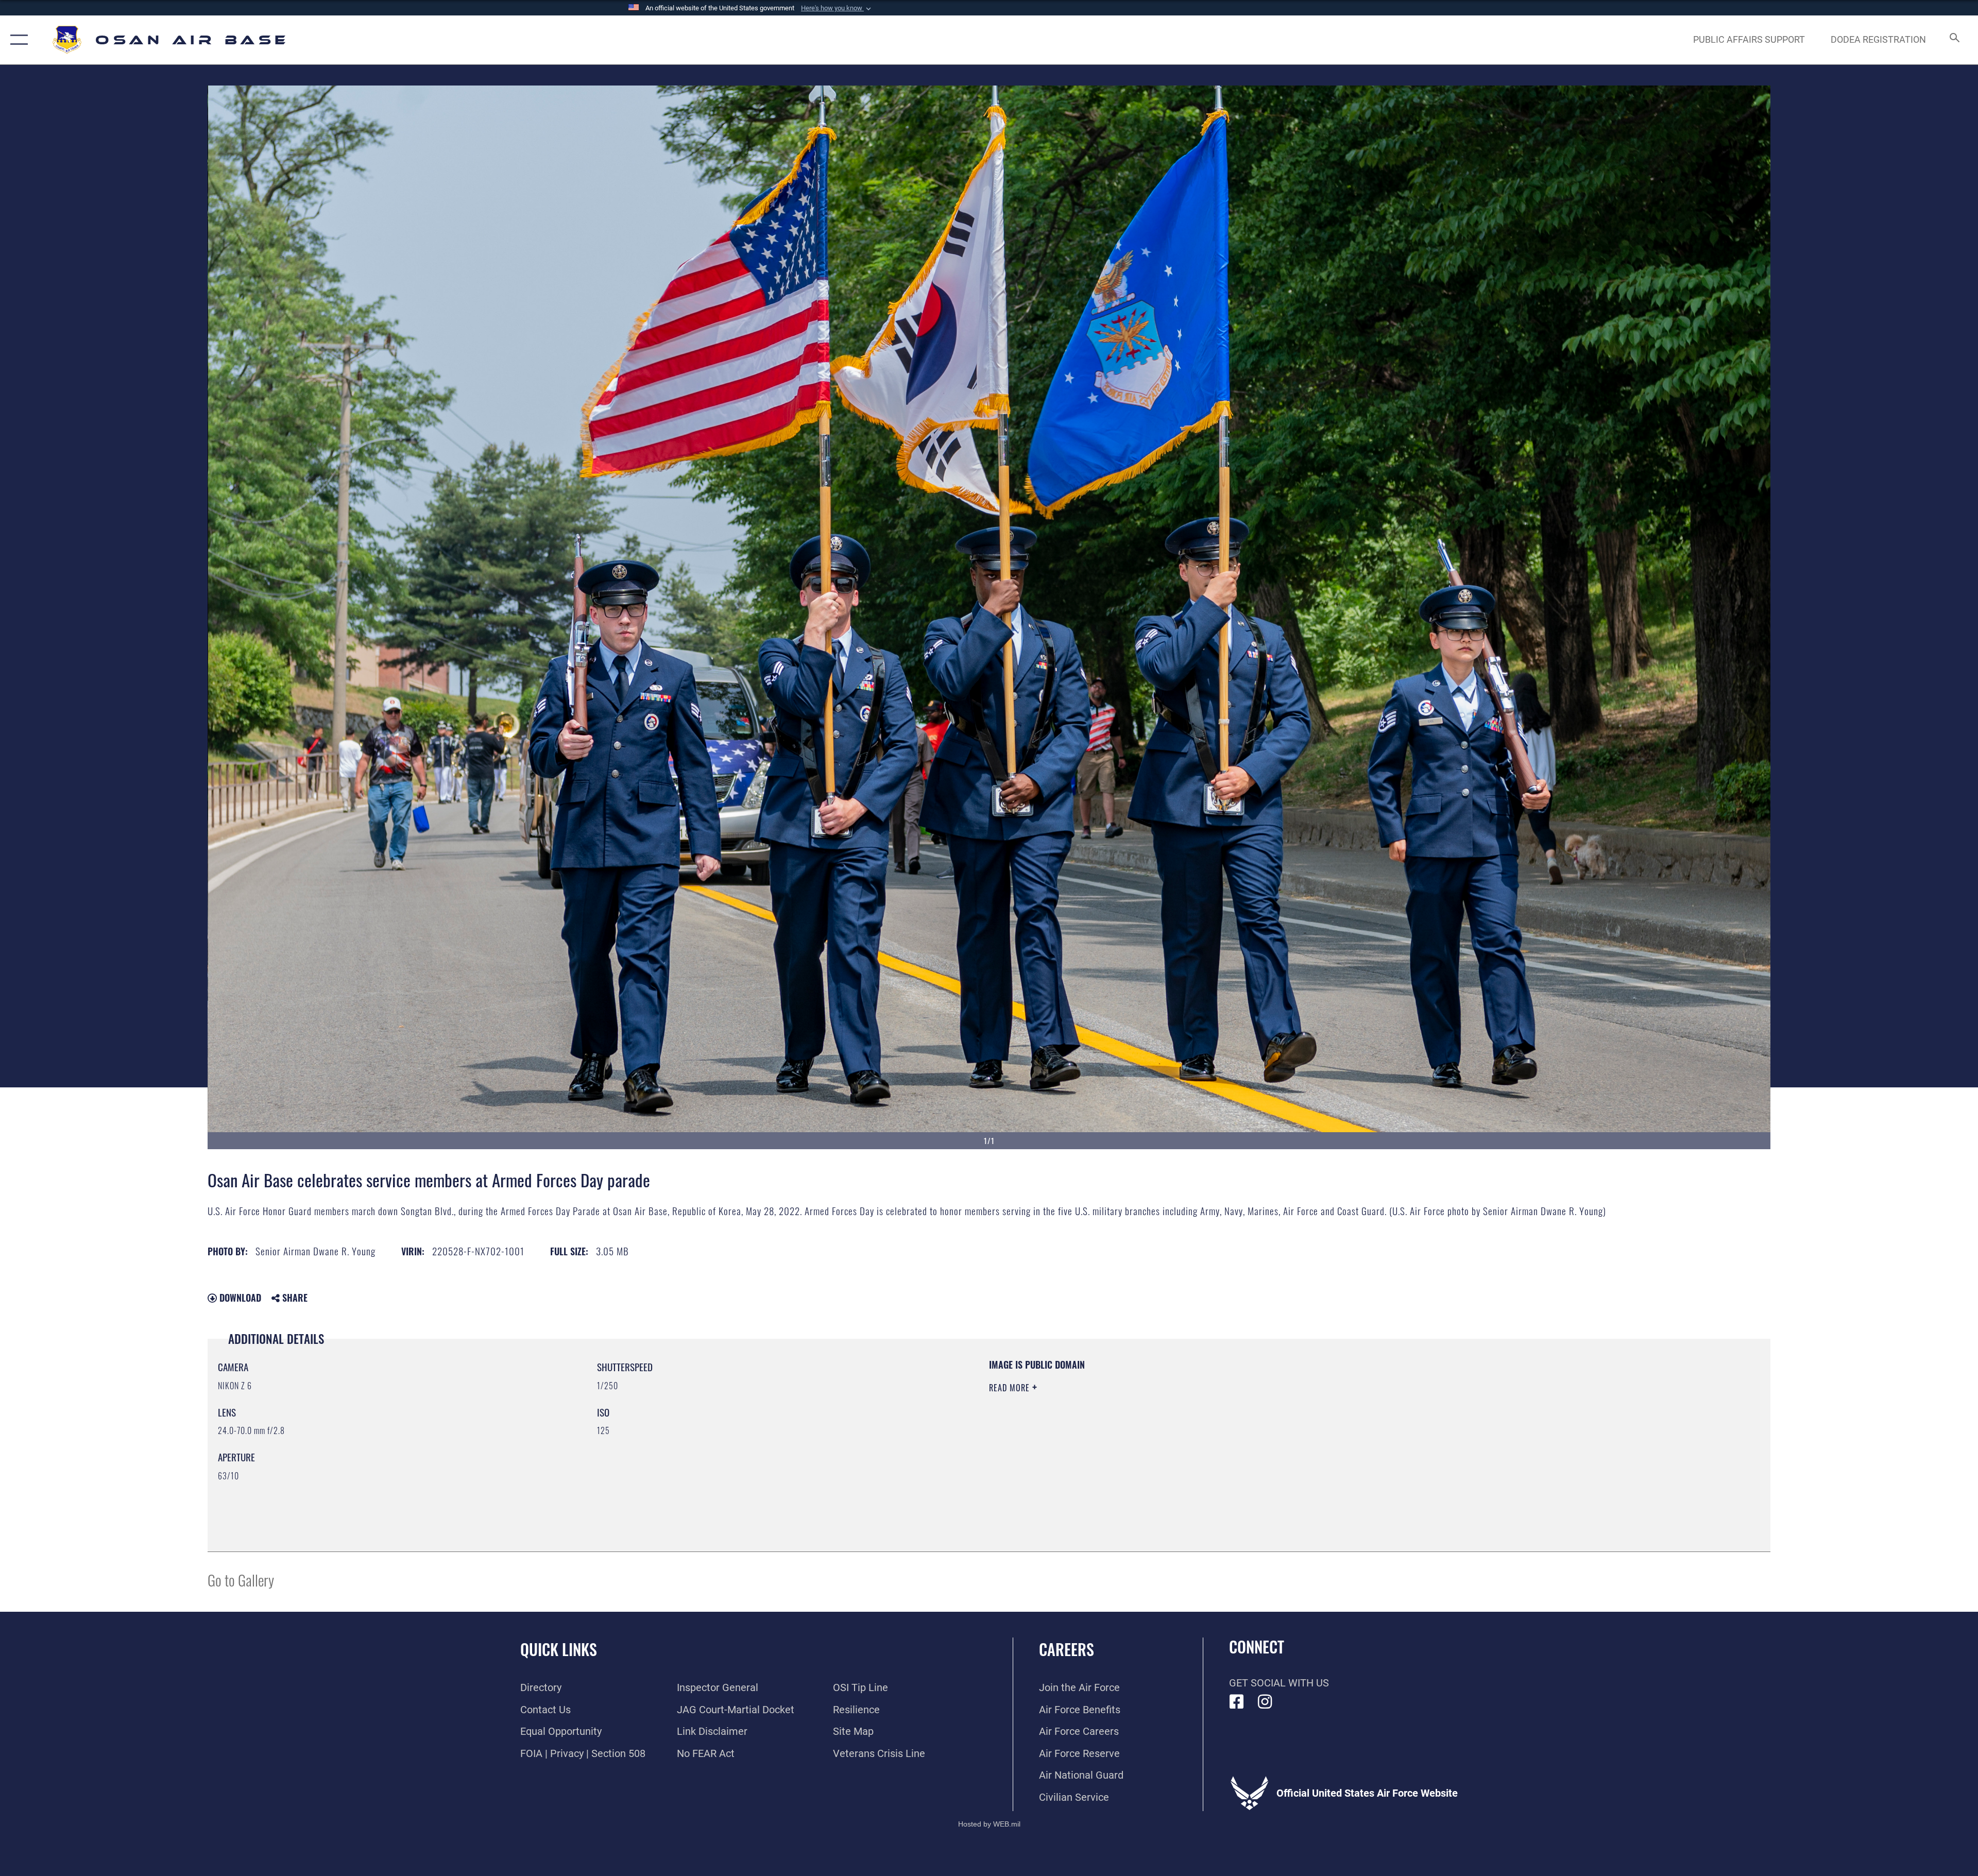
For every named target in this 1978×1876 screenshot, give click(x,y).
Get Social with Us (1279, 1683)
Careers (1067, 1649)
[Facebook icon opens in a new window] (1237, 1702)
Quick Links (559, 1649)
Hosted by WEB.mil (989, 1824)
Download (239, 1298)
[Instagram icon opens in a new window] (1265, 1702)
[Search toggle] (1954, 40)
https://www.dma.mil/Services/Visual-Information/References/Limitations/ (1316, 1424)
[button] (837, 8)
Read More (1011, 1388)
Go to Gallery (241, 1580)
